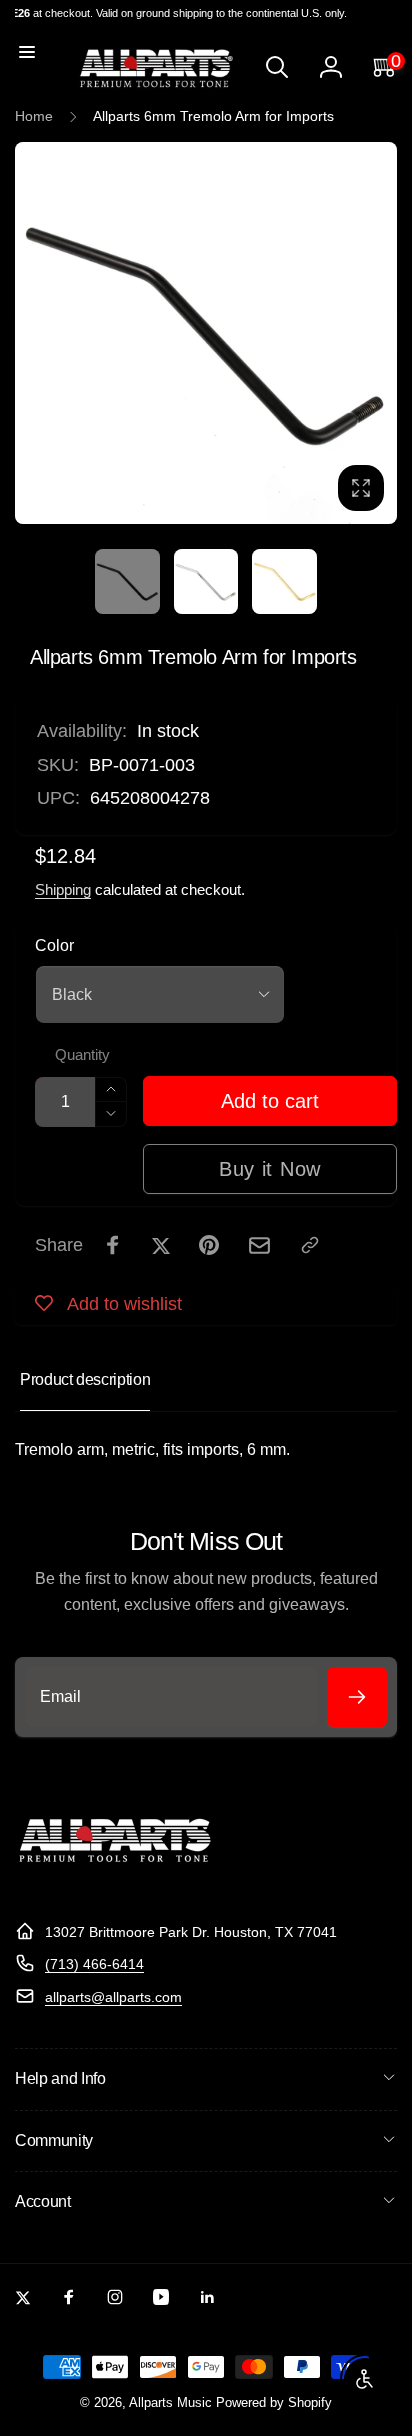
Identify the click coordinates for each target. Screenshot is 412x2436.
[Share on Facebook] (113, 1245)
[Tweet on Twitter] (161, 1245)
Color (54, 945)
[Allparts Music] (115, 1882)
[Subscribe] (357, 1697)
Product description (85, 1379)
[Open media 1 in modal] (206, 333)
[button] (27, 52)
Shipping (63, 889)
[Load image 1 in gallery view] (127, 581)
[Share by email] (259, 1245)
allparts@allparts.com (113, 1997)
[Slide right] (376, 333)
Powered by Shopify (274, 2403)
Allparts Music (170, 2403)
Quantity (82, 1055)
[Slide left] (36, 333)
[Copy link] (310, 1245)
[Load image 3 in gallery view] (284, 581)
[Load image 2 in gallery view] (206, 581)
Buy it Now (270, 1169)
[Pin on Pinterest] (209, 1245)
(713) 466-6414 (94, 1964)
